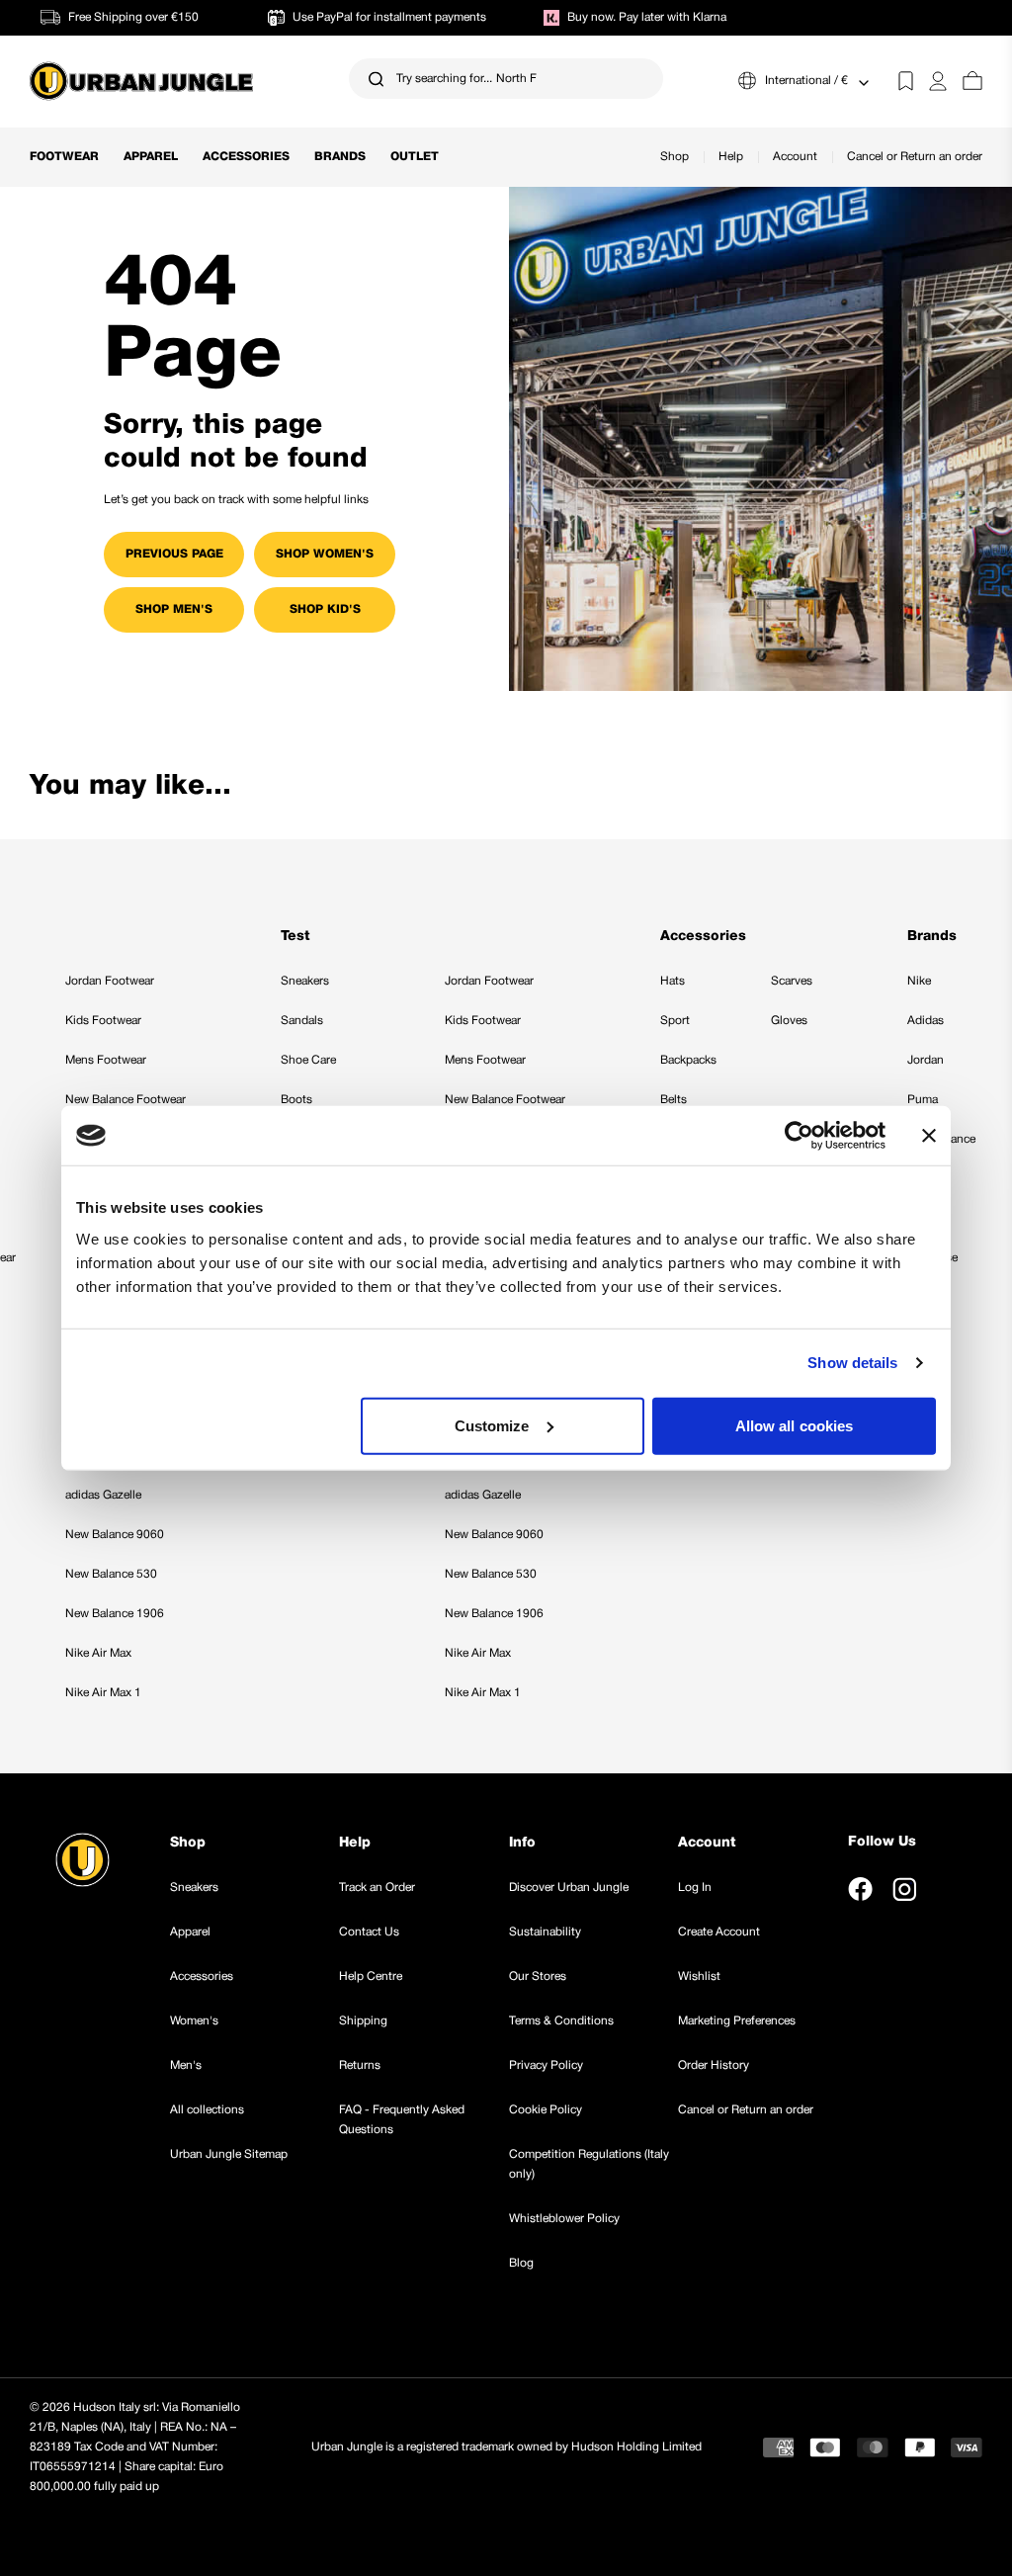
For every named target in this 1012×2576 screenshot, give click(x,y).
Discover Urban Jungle (569, 1888)
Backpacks (688, 1060)
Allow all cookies (795, 1425)
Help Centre (371, 1976)
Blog (521, 2263)
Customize (492, 1425)
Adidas (926, 1021)
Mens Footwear (106, 1060)
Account (795, 157)
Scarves (792, 981)
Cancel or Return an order (915, 157)
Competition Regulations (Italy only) (589, 2164)
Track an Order (377, 1888)
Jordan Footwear (110, 981)
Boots (296, 1100)
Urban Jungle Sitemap (229, 2154)
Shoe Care (308, 1060)
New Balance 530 (111, 1574)
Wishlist (699, 1976)
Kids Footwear (103, 1021)
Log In (695, 1888)
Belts (674, 1100)
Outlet (415, 157)
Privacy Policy (546, 2065)
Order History (714, 2065)
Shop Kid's (325, 609)
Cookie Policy (546, 2110)
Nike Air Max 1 (103, 1693)
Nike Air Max (98, 1653)
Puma (923, 1100)
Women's (194, 2021)
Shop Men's (174, 609)
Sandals (302, 1021)
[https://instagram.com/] (904, 1889)
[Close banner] (929, 1136)
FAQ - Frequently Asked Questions (402, 2120)
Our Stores (538, 1976)
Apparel (151, 157)
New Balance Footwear (126, 1100)
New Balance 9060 (115, 1535)
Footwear (64, 157)
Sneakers (305, 981)
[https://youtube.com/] (949, 1889)
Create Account (719, 1932)
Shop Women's (325, 554)
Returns (360, 2065)
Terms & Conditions (561, 2021)
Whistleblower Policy (564, 2219)
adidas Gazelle (103, 1495)
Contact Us (369, 1932)
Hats (673, 981)
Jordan (926, 1060)
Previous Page (174, 554)
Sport (675, 1021)
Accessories (246, 157)
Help (731, 157)
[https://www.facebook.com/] (860, 1889)
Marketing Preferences (737, 2021)
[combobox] (506, 79)
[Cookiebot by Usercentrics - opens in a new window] (799, 1136)
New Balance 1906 (115, 1614)
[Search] (376, 79)
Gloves (789, 1021)
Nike (919, 981)
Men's (186, 2065)
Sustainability (545, 1932)
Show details (852, 1363)
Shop (675, 157)
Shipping (363, 2021)
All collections (207, 2110)
